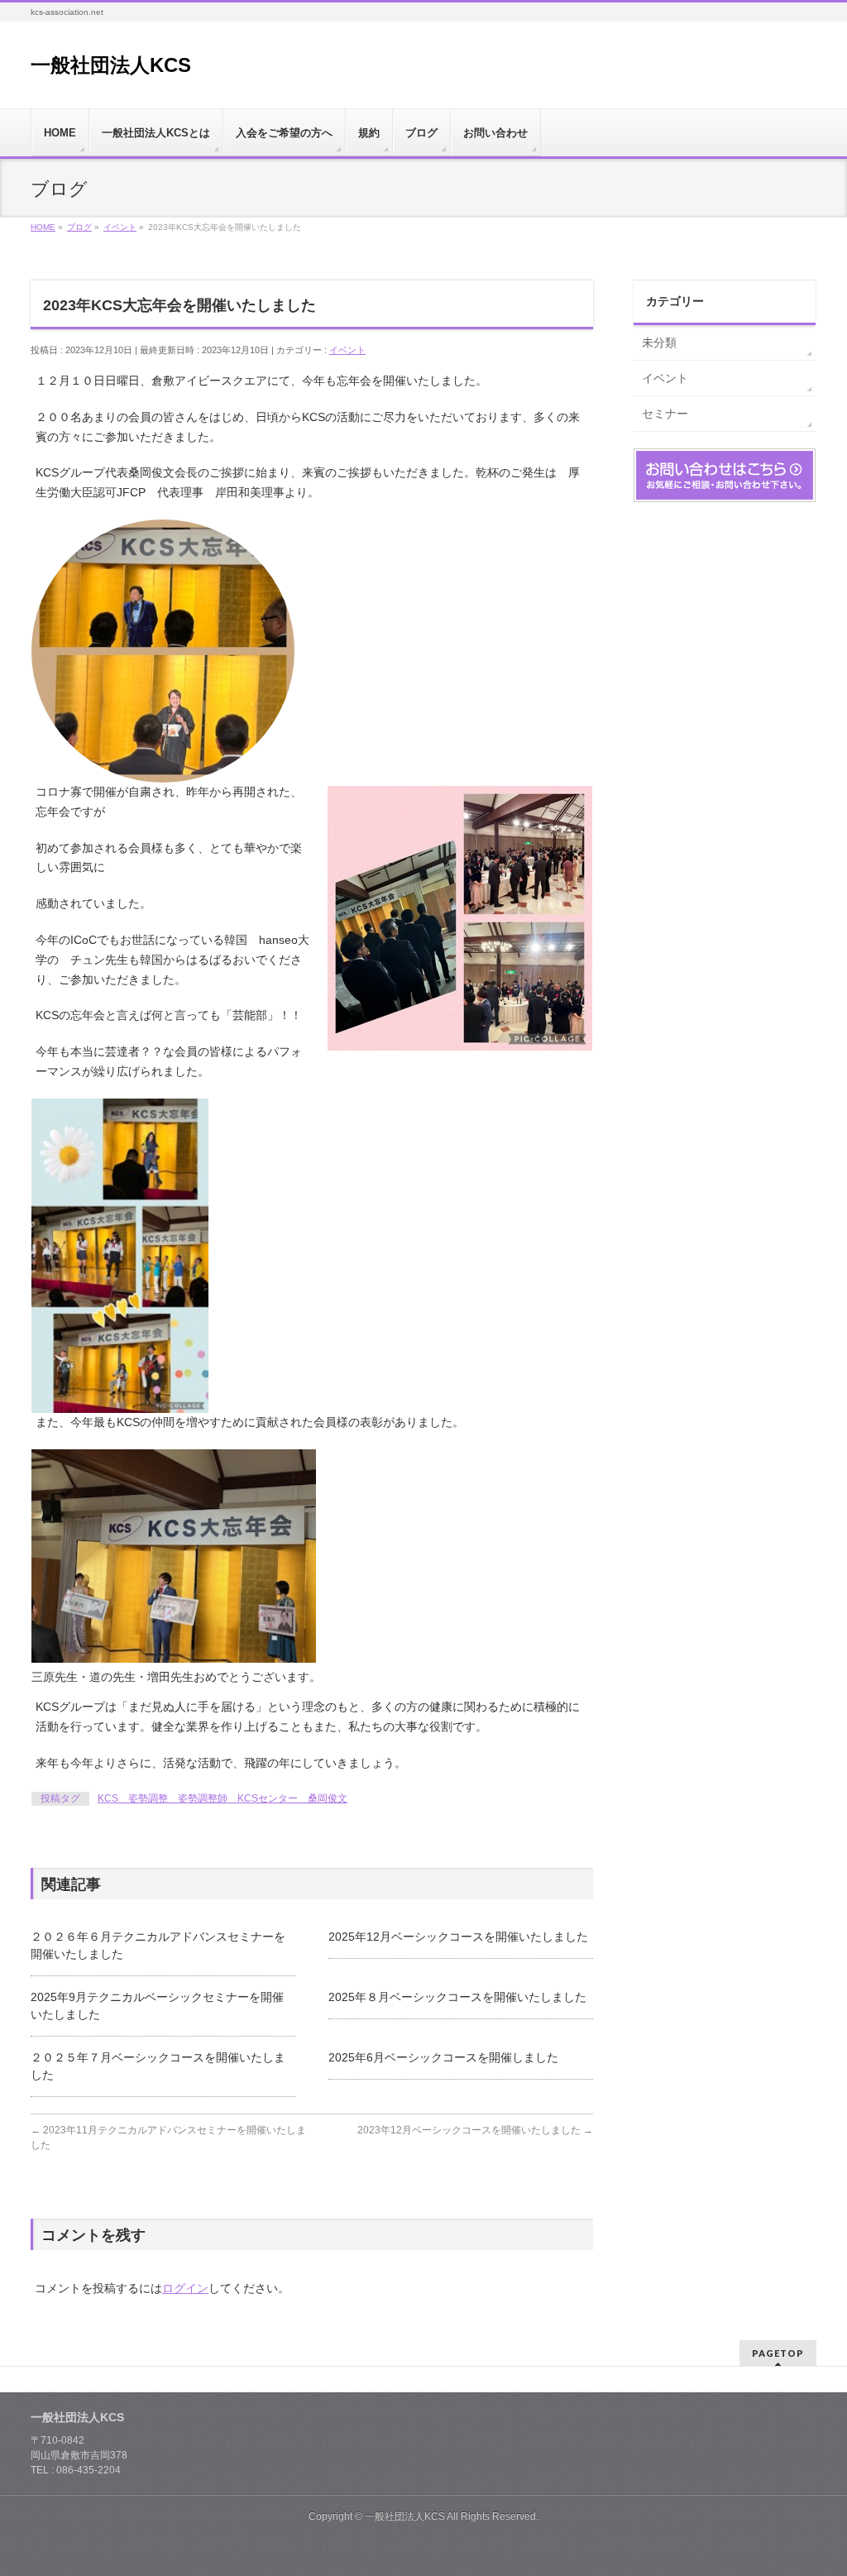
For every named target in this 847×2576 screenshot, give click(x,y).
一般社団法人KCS (111, 65)
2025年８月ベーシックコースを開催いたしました (457, 1997)
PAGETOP (778, 2353)
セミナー (665, 414)
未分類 (659, 342)
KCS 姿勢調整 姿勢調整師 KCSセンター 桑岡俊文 (223, 1798)
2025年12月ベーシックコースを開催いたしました (458, 1937)
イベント (347, 350)
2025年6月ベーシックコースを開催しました (443, 2057)
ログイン (185, 2288)
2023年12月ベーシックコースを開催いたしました (475, 2130)
